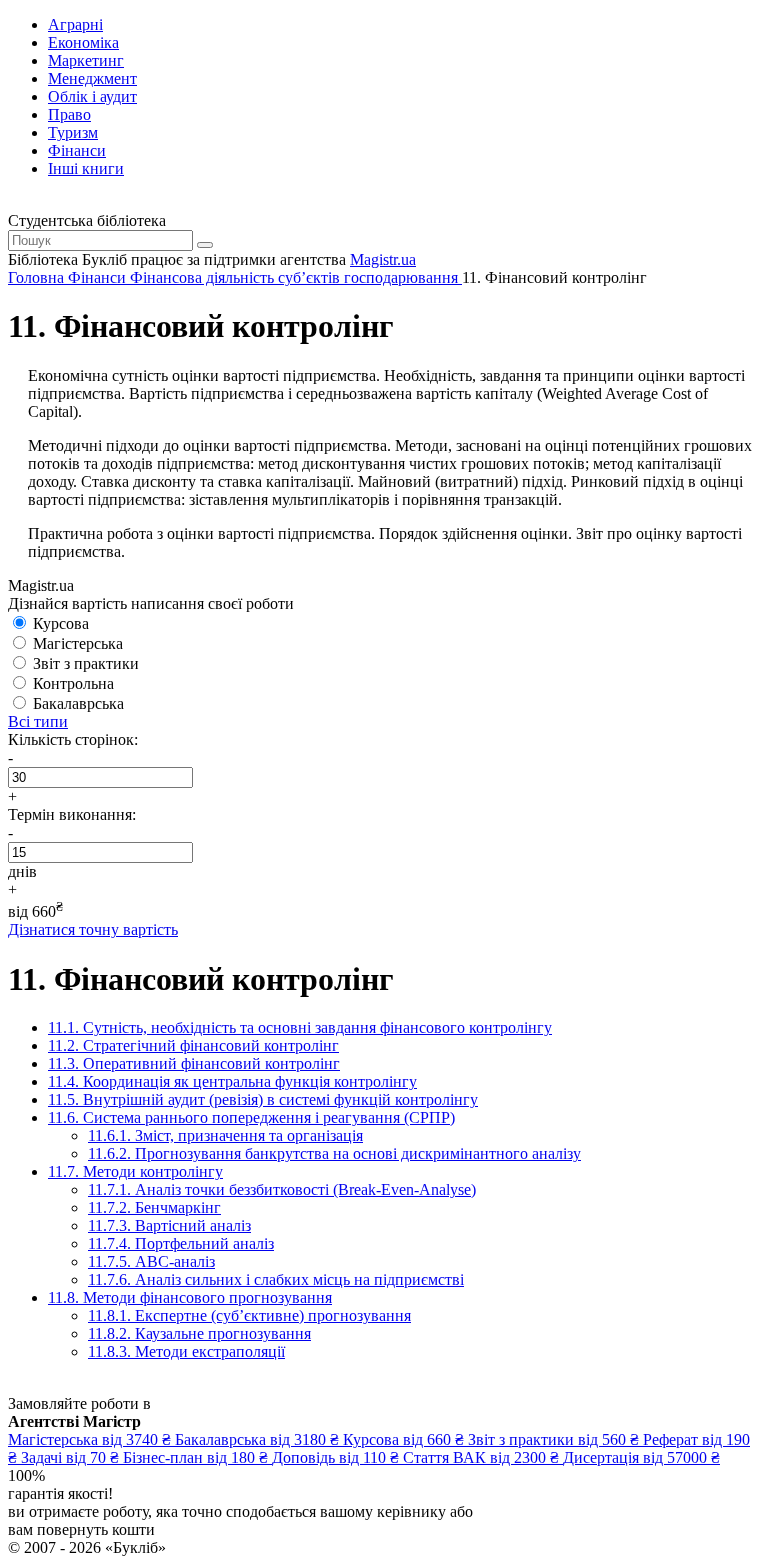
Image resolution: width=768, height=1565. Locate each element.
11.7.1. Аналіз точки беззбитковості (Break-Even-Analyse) (282, 1189)
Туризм (73, 132)
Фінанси (77, 150)
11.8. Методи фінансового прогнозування (190, 1297)
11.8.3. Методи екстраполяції (186, 1351)
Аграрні (75, 24)
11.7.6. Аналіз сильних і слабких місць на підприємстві (276, 1279)
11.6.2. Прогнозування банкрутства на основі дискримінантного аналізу (334, 1153)
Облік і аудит (92, 96)
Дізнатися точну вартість (93, 929)
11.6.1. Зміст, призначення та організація (225, 1135)
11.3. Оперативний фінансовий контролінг (194, 1063)
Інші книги (86, 168)
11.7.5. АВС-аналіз (151, 1261)
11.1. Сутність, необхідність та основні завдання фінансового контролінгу (300, 1027)
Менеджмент (92, 78)
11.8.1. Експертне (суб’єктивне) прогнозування (249, 1315)
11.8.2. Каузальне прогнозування (199, 1333)
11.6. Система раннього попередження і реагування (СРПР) (251, 1117)
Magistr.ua (383, 259)
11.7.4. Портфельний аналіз (181, 1243)
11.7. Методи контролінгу (135, 1171)
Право (69, 114)
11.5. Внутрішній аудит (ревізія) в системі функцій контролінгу (263, 1099)
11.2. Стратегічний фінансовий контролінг (193, 1045)
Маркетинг (86, 60)
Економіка (83, 42)
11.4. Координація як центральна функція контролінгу (232, 1081)
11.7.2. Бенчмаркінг (154, 1207)
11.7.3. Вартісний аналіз (169, 1225)
